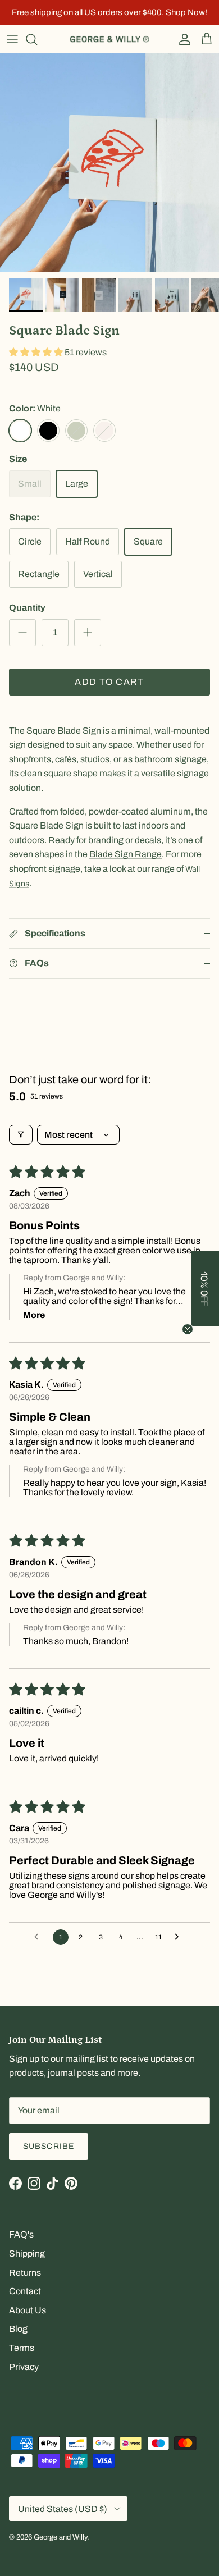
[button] (37, 352)
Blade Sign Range (126, 854)
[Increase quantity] (88, 633)
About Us (28, 2310)
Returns (25, 2273)
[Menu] (12, 39)
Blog (18, 2329)
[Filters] (21, 1135)
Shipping (27, 2254)
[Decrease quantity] (22, 633)
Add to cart (109, 682)
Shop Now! (186, 12)
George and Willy (60, 2537)
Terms (22, 2348)
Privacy (24, 2367)
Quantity (27, 608)
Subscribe (49, 2146)
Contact (25, 2291)
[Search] (37, 39)
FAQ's (21, 2234)
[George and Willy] (109, 39)
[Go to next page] (180, 1937)
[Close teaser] (188, 1329)
